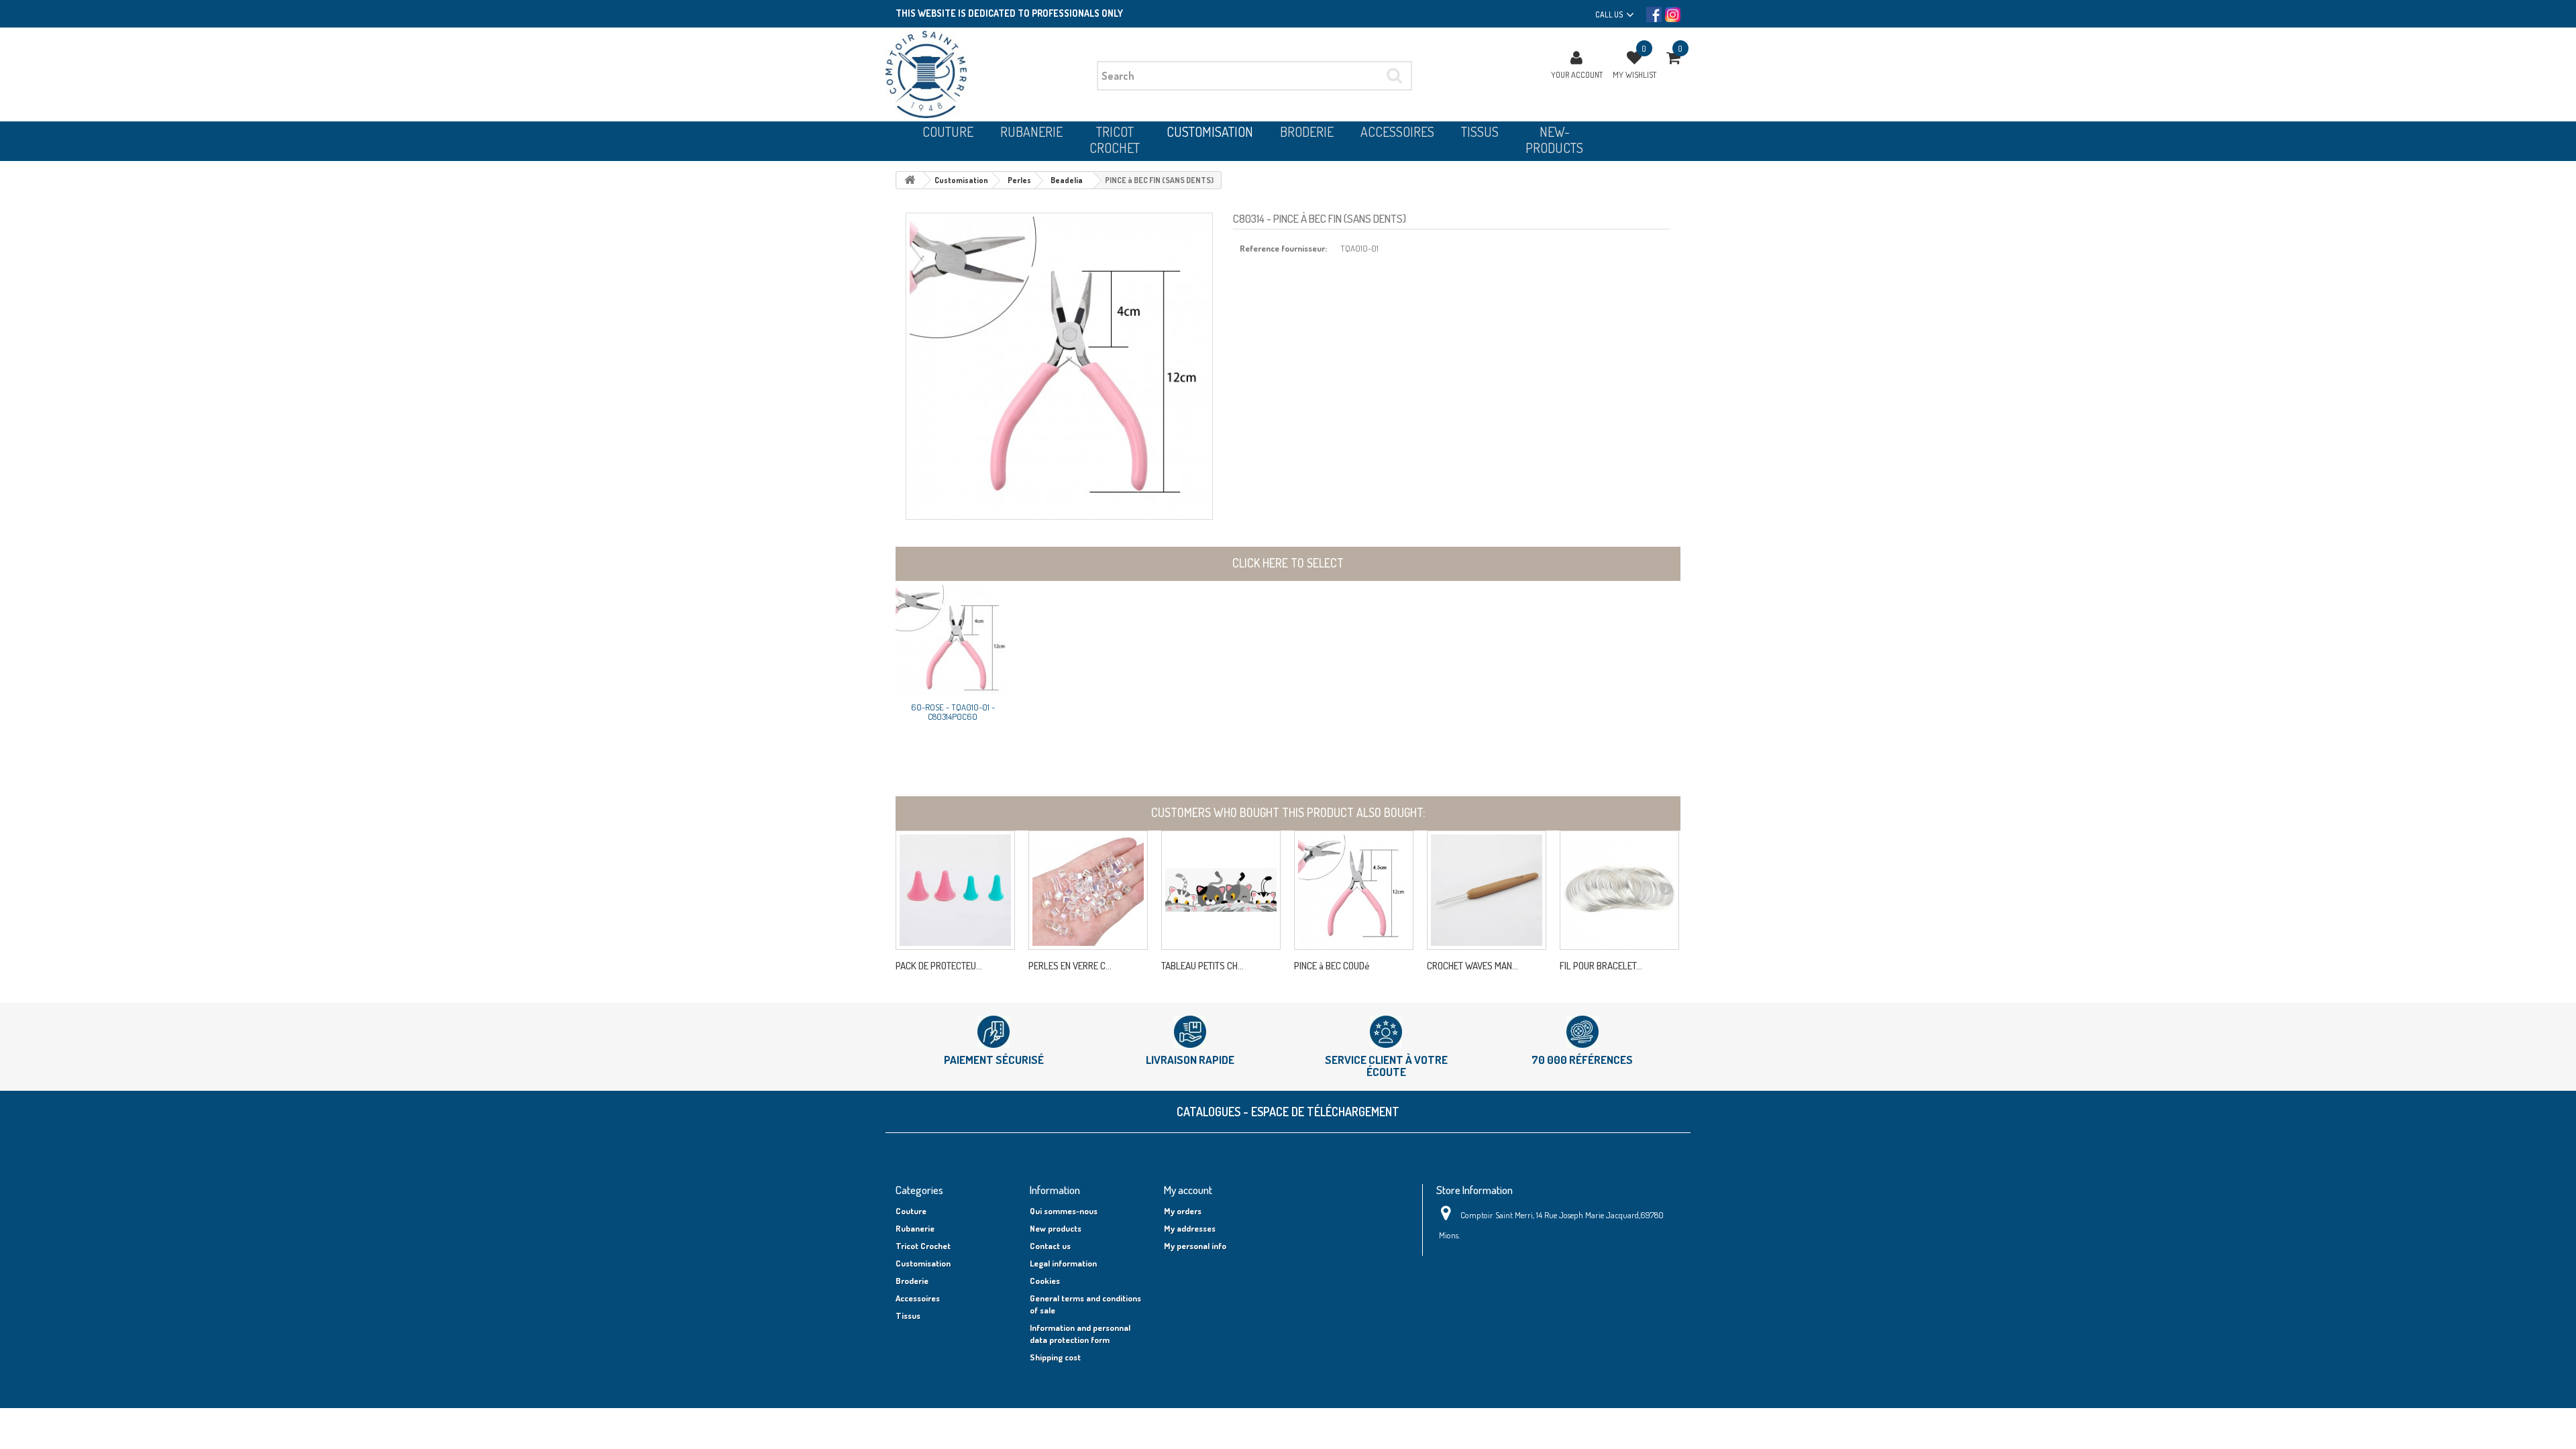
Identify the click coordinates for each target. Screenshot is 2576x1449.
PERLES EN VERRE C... (1070, 966)
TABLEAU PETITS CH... (1202, 966)
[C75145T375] (1487, 890)
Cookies (1045, 1281)
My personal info (1195, 1246)
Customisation (923, 1263)
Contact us (1050, 1246)
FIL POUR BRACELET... (1601, 966)
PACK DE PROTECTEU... (939, 966)
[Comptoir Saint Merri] (986, 74)
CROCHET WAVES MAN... (1472, 966)
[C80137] (1088, 890)
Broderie (912, 1281)
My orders (1183, 1211)
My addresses (1190, 1228)
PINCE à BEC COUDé (1332, 966)
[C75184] (955, 890)
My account (1188, 1190)
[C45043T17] (1221, 890)
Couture (911, 1211)
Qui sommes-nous (1064, 1211)
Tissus (908, 1316)
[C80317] (1354, 890)
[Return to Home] (910, 180)
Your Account (1577, 74)
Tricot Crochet (923, 1246)
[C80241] (1619, 890)
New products (1056, 1228)
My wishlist (1634, 74)
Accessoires (918, 1298)
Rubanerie (915, 1228)
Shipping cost (1055, 1357)
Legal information (1063, 1263)
